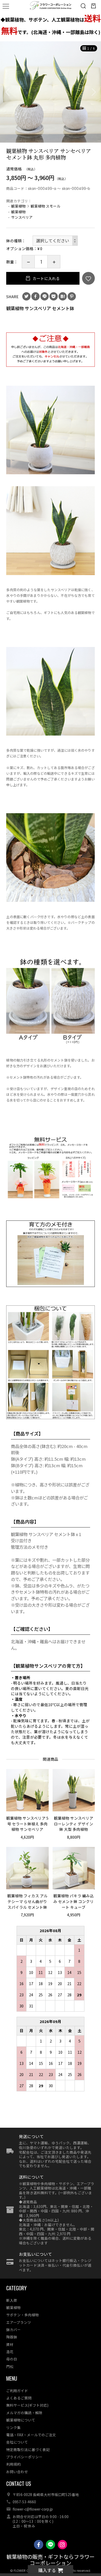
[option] (51, 92)
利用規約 (13, 2464)
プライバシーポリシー (24, 2457)
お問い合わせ (17, 2472)
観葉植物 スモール (45, 206)
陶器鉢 (12, 2337)
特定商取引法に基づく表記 (28, 2450)
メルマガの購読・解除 (24, 2413)
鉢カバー (13, 2330)
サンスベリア (22, 217)
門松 (10, 2366)
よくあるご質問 (19, 2398)
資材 (10, 2344)
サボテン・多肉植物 (23, 2315)
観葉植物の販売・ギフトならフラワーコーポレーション (51, 2560)
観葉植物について (21, 2420)
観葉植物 (18, 206)
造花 (10, 2352)
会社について (17, 2442)
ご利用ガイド (17, 2391)
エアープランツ (19, 2322)
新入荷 (12, 2300)
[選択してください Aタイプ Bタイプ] (55, 241)
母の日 (12, 2359)
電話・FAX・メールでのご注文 (31, 2435)
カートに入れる (46, 278)
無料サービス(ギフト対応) (27, 2405)
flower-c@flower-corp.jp (33, 2509)
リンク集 (13, 2427)
